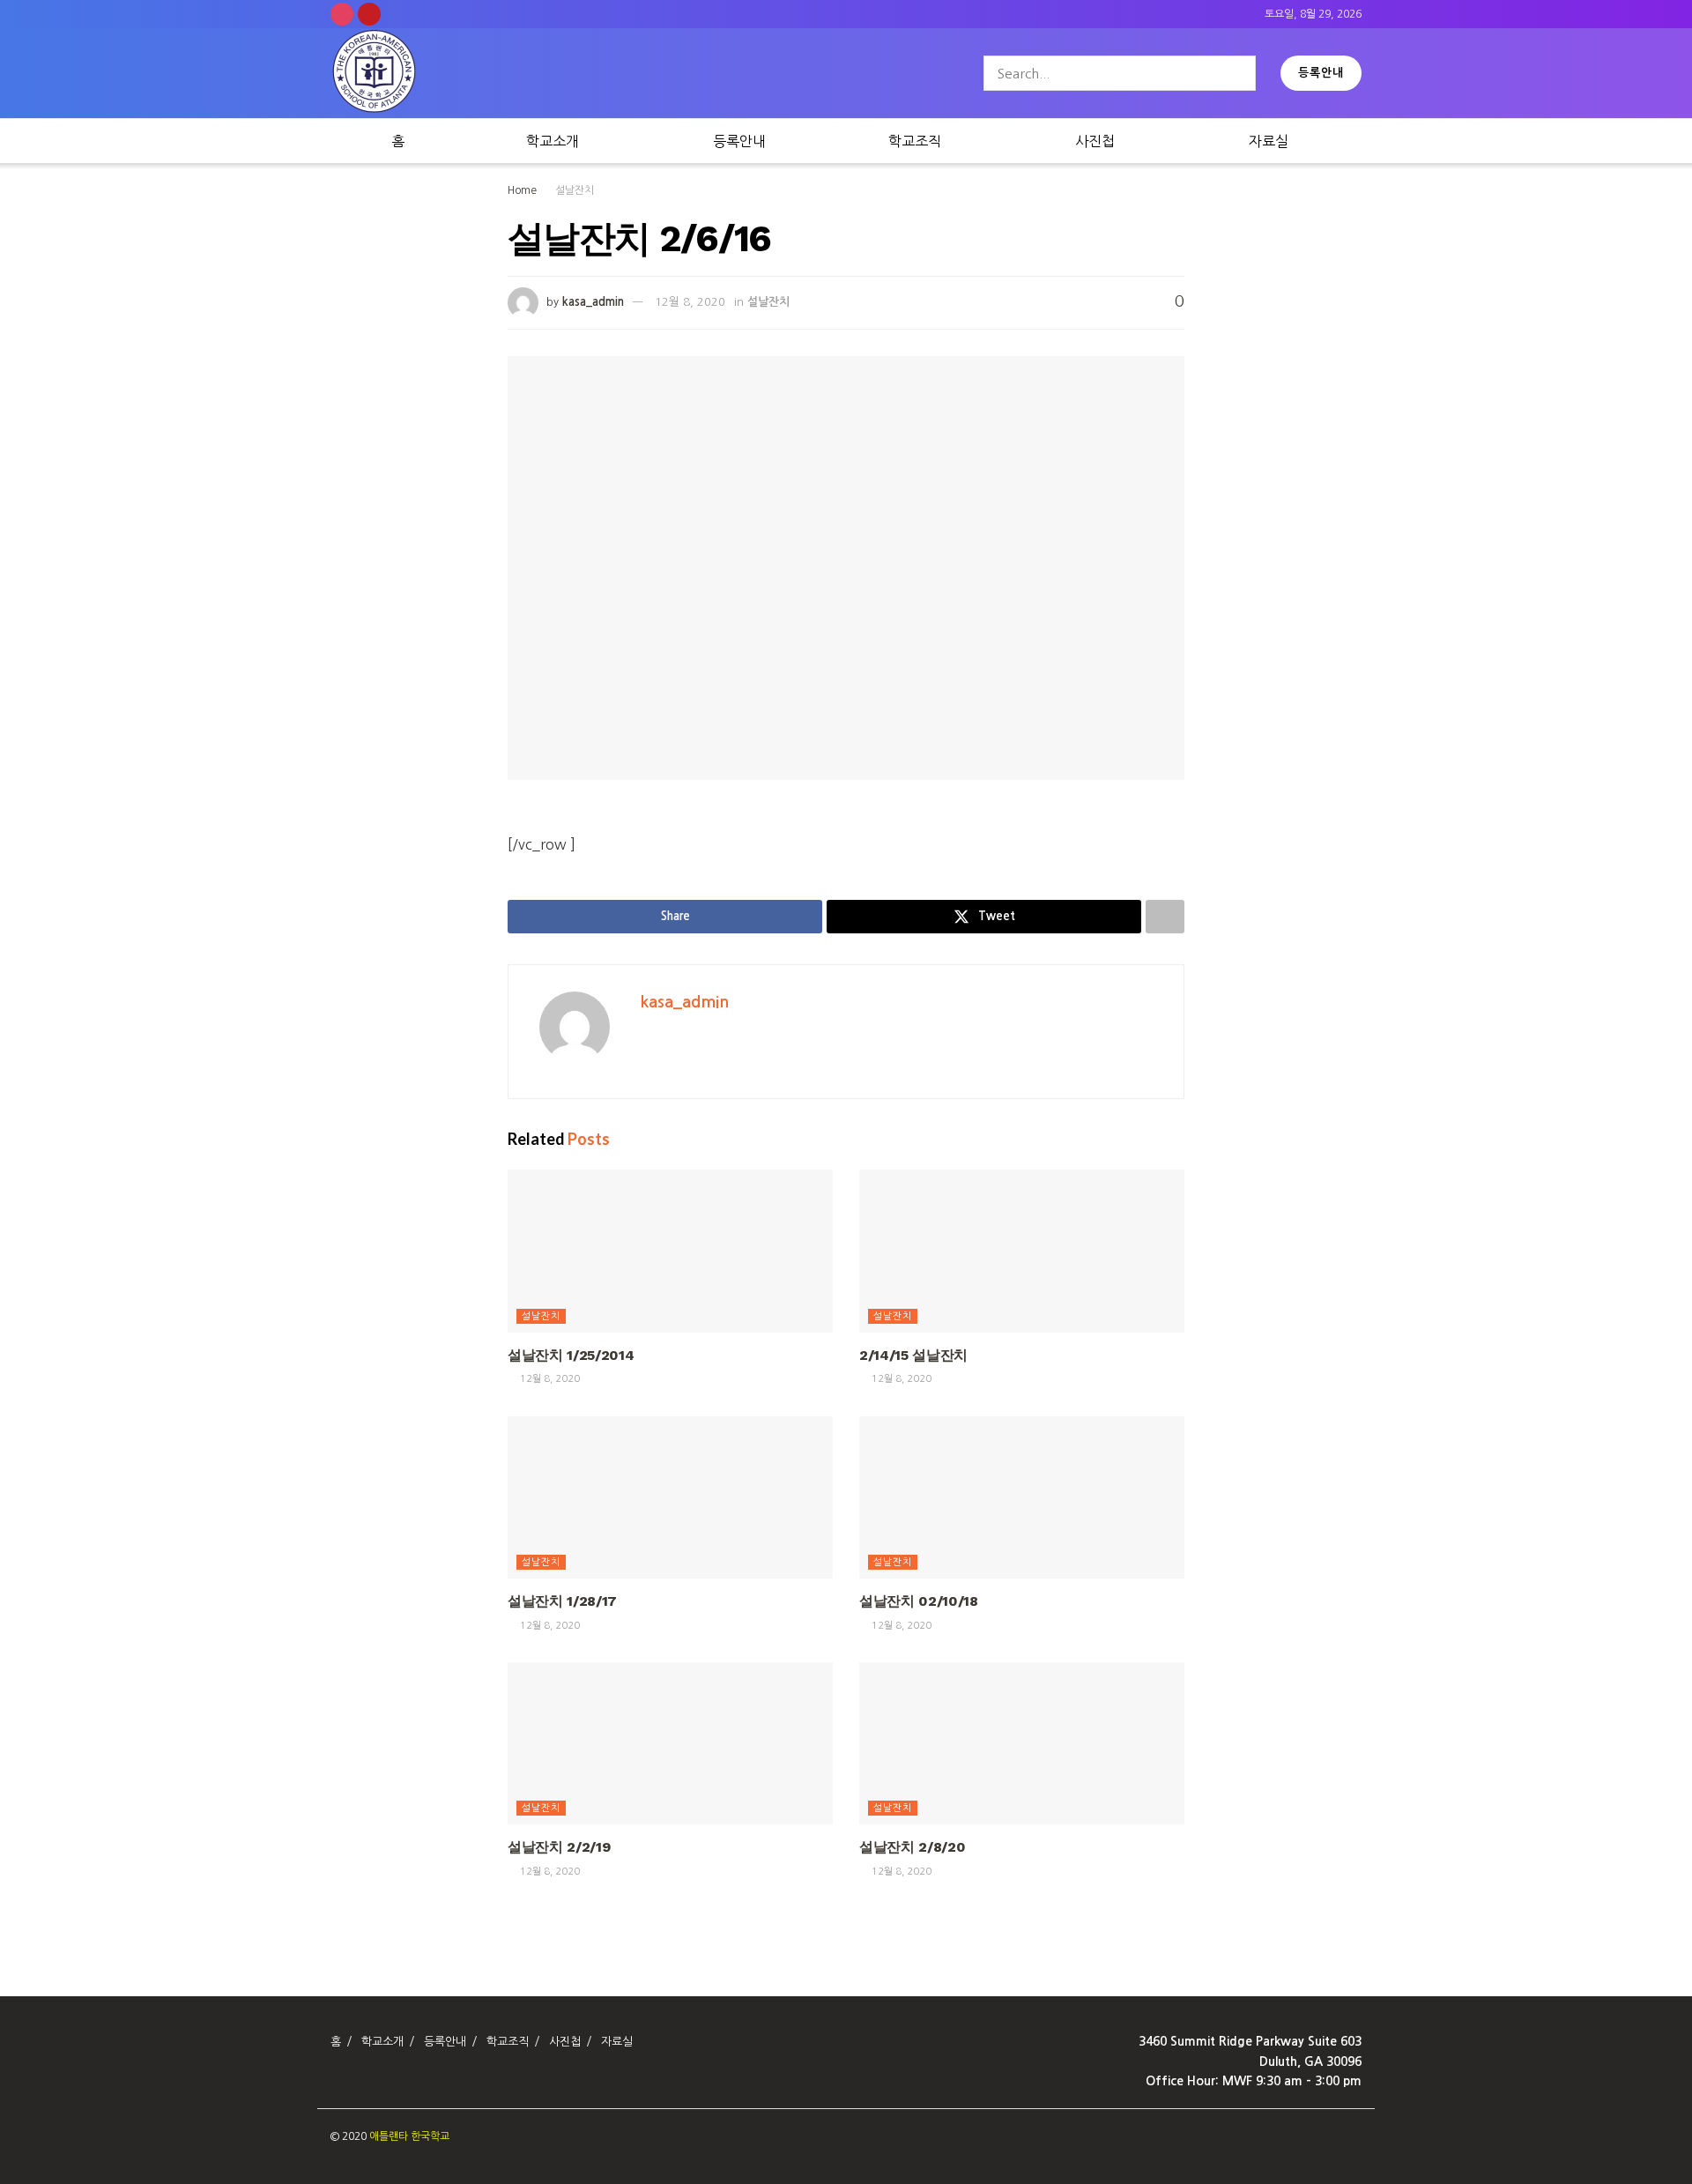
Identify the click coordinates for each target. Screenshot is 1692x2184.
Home (522, 190)
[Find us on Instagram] (342, 14)
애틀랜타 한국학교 (409, 2136)
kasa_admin (593, 302)
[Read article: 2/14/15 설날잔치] (1022, 1251)
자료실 (1269, 141)
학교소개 (553, 141)
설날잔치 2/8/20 (912, 1847)
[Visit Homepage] (375, 74)
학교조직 (915, 141)
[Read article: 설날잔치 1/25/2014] (670, 1251)
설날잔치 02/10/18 (919, 1601)
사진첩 (1095, 141)
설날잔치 (575, 190)
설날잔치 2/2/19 (559, 1847)
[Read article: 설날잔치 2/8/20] (1022, 1744)
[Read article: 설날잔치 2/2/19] (670, 1744)
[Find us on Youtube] (369, 14)
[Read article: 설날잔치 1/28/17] (670, 1498)
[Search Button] (1239, 73)
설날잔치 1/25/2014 (571, 1355)
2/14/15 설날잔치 (913, 1355)
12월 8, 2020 (690, 302)
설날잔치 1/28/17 (562, 1601)
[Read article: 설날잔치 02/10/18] (1022, 1498)
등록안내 (1321, 73)
